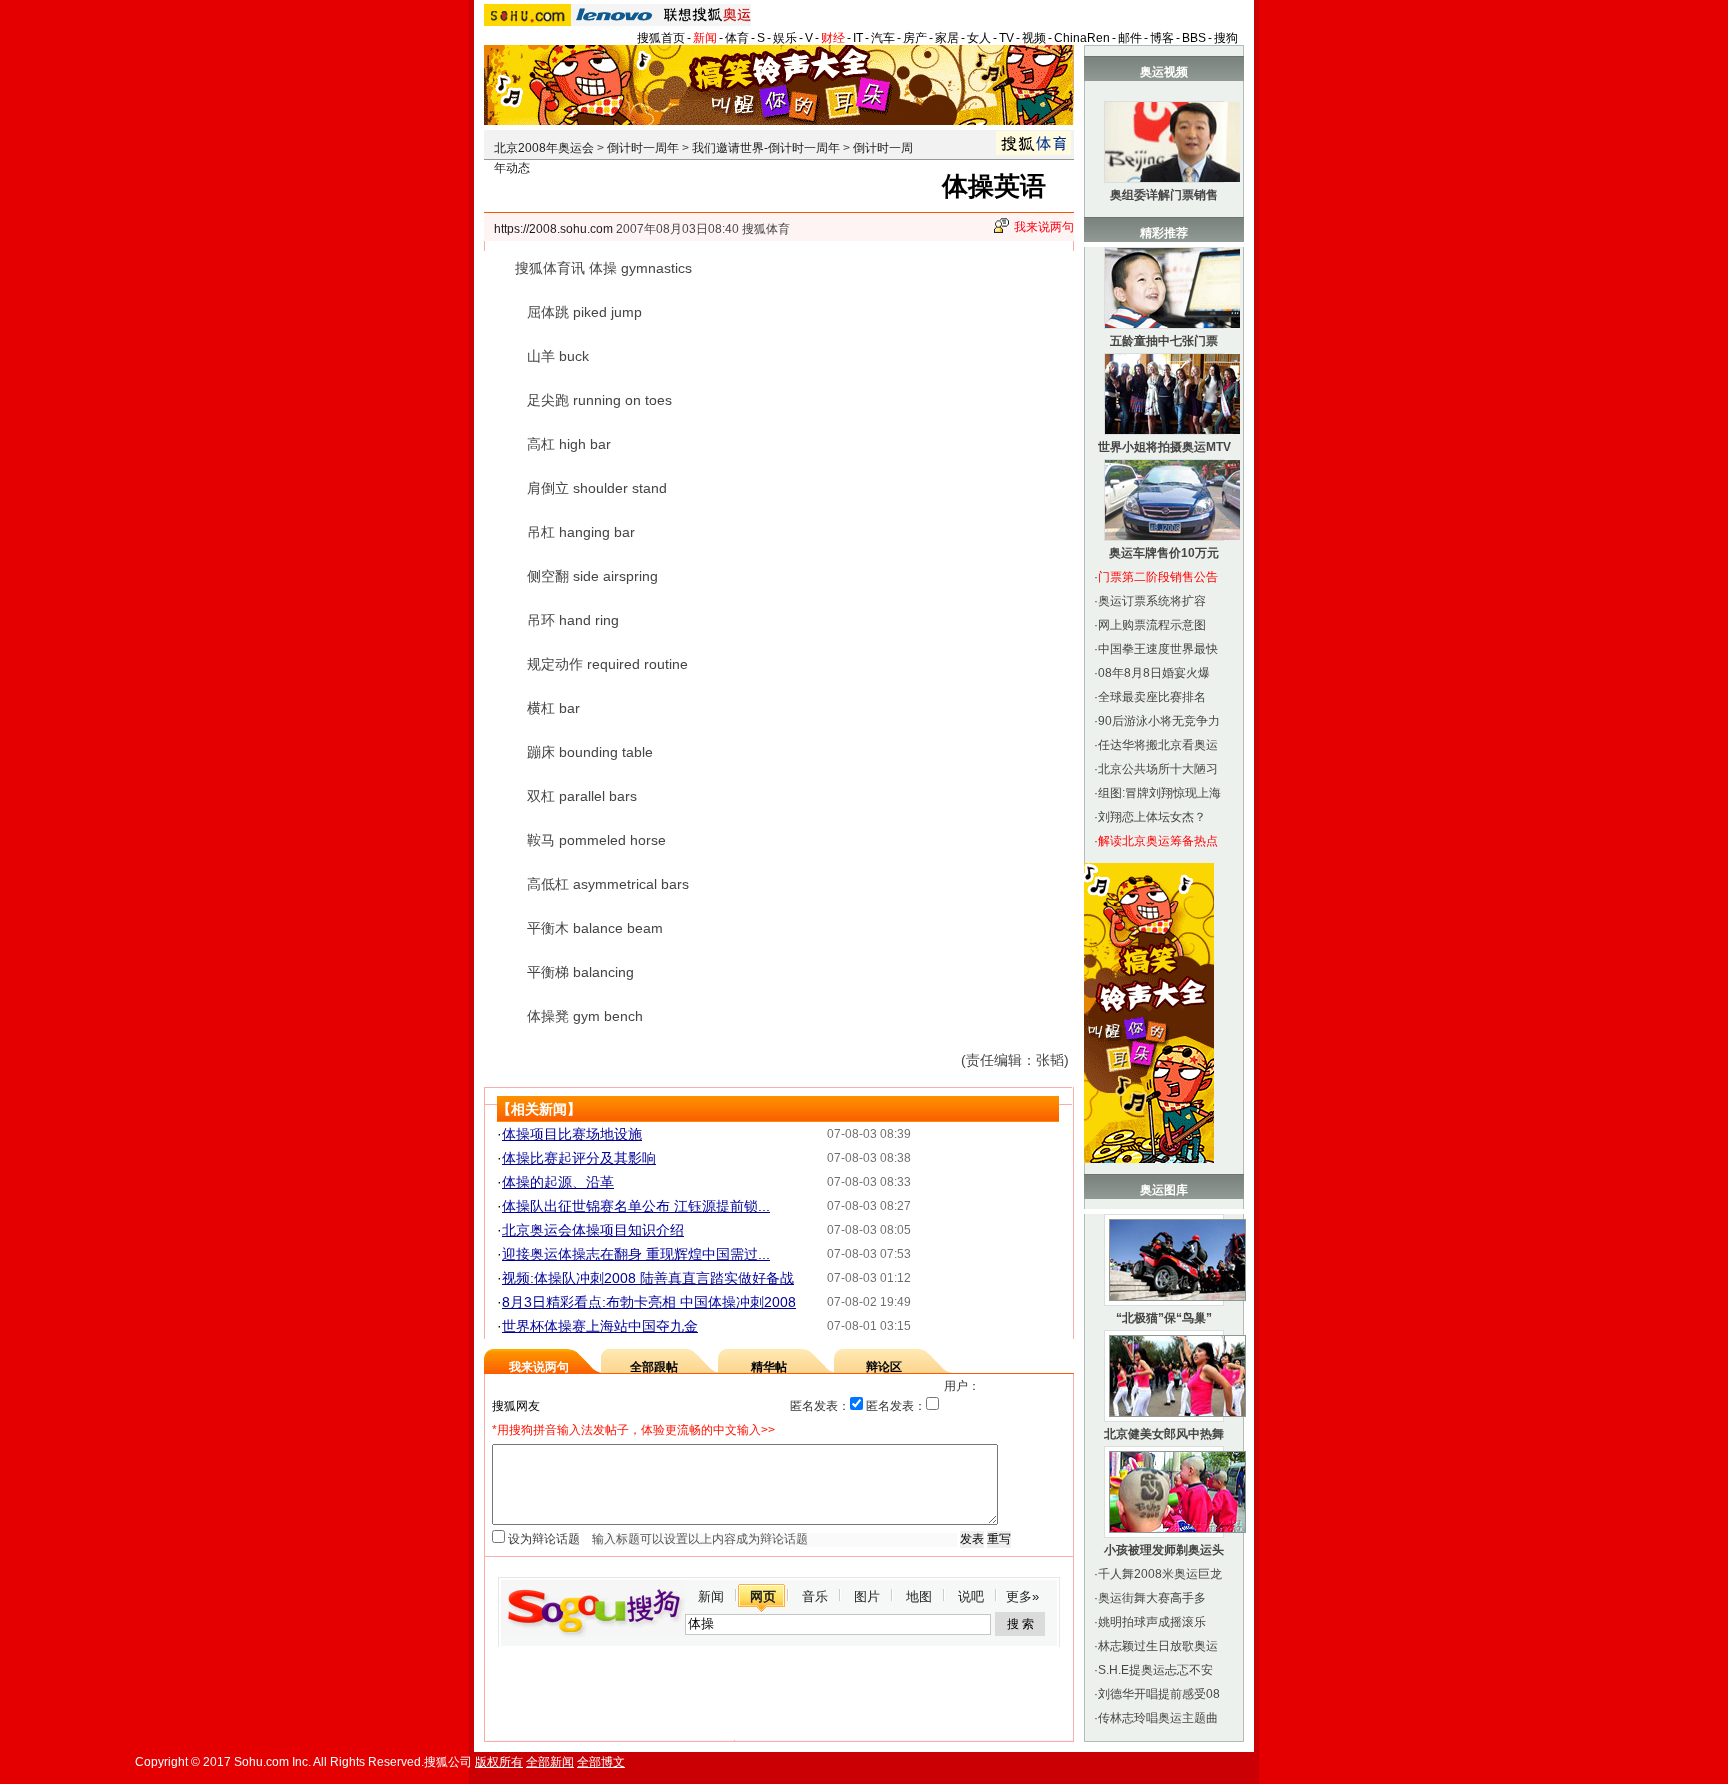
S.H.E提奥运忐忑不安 (1155, 1670)
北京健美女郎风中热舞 (1164, 1434)
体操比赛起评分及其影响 (579, 1158)
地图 (919, 1596)
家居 (947, 38)
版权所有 (499, 1762)
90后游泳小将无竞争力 (1159, 721)
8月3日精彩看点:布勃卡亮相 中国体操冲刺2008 (649, 1302)
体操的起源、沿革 (558, 1182)
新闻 (705, 38)
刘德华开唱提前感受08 (1159, 1694)
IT (858, 38)
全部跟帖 (654, 1367)
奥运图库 (1164, 1190)
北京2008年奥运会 (544, 148)
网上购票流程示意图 (1152, 625)
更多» (1022, 1596)
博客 (1162, 38)
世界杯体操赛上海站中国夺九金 (600, 1326)
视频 (1034, 38)
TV (1006, 38)
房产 (915, 38)
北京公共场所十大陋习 (1158, 769)
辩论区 (884, 1367)
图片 (867, 1596)
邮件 (1130, 38)
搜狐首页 (661, 38)
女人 (979, 38)
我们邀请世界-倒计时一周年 (766, 148)
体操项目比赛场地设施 (572, 1134)
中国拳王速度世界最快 (1158, 649)
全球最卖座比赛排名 (1152, 697)
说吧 (971, 1596)
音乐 (815, 1596)
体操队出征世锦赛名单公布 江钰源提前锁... (636, 1206)
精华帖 (769, 1367)
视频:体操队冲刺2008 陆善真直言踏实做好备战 (648, 1278)
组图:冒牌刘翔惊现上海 (1159, 793)
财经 (833, 38)
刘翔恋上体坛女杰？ (1152, 817)
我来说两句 (1044, 227)
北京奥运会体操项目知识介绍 (593, 1230)
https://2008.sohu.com (553, 229)
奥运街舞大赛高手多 (1152, 1598)
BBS (1194, 38)
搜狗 (1226, 38)
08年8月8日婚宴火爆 (1154, 673)
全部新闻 (550, 1762)
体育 (737, 38)
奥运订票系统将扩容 (1152, 601)
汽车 (883, 38)
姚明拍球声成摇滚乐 (1152, 1622)
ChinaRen (1082, 38)
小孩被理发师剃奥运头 (1164, 1550)
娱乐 (785, 38)
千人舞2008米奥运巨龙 (1160, 1574)
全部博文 (601, 1762)
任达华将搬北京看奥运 (1158, 745)
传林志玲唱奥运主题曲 (1158, 1718)
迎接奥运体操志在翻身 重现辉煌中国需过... (636, 1254)
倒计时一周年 (643, 148)
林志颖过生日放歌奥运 (1158, 1646)
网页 (763, 1596)
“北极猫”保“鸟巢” (1164, 1318)
